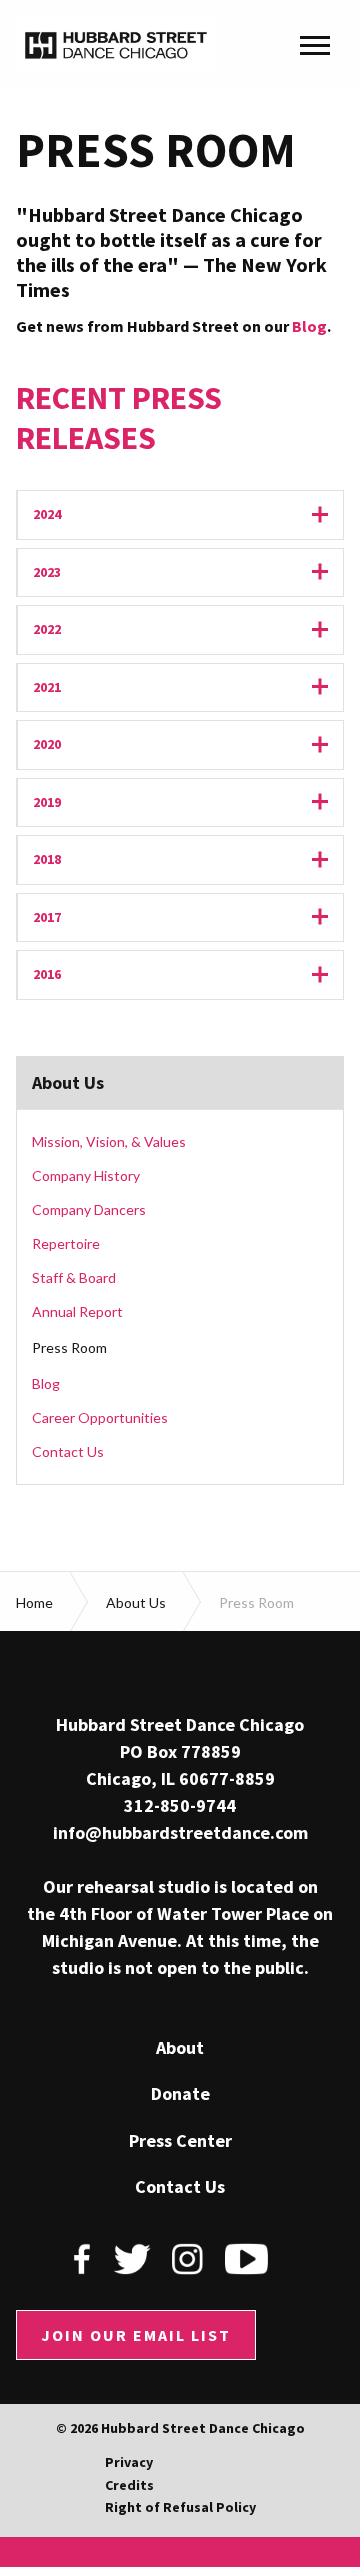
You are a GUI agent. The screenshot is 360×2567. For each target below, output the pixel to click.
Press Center (180, 2141)
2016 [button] (188, 974)
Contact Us (68, 1451)
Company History (86, 1175)
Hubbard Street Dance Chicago (115, 45)
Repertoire (66, 1243)
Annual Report (77, 1311)
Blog (309, 326)
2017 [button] (188, 917)
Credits (129, 2485)
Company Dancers (89, 1209)
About (180, 2048)
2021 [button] (188, 687)
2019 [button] (188, 802)
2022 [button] (188, 629)
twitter (132, 2259)
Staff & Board (74, 1277)
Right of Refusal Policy (180, 2507)
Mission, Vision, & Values (109, 1141)
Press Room (69, 1347)
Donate (180, 2094)
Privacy (129, 2462)
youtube (246, 2259)
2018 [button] (188, 859)
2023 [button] (188, 572)
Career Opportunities (100, 1417)
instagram (188, 2259)
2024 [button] (188, 514)
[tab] (180, 515)
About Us (68, 1083)
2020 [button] (188, 744)
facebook (83, 2259)
